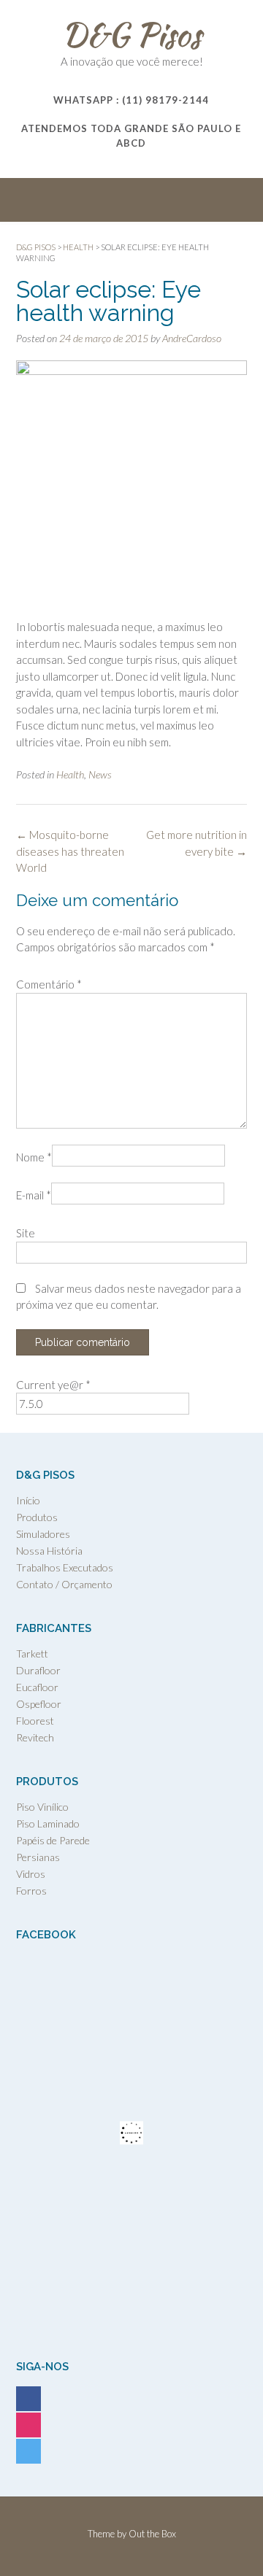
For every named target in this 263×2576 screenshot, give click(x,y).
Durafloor (38, 1670)
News (100, 774)
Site (26, 1233)
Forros (31, 1891)
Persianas (38, 1857)
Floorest (35, 1721)
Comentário (49, 984)
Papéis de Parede (53, 1840)
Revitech (35, 1737)
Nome (34, 1157)
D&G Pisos (131, 34)
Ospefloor (39, 1704)
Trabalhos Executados (65, 1567)
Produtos (37, 1517)
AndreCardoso (192, 338)
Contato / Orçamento (64, 1584)
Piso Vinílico (42, 1807)
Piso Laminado (48, 1823)
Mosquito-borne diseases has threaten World (70, 851)
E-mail (34, 1195)
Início (28, 1500)
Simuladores (43, 1534)
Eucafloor (37, 1687)
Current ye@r (53, 1385)
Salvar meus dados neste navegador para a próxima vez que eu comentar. (129, 1297)
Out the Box (152, 2534)
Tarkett (32, 1653)
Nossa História (49, 1551)
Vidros (31, 1874)
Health (70, 774)
